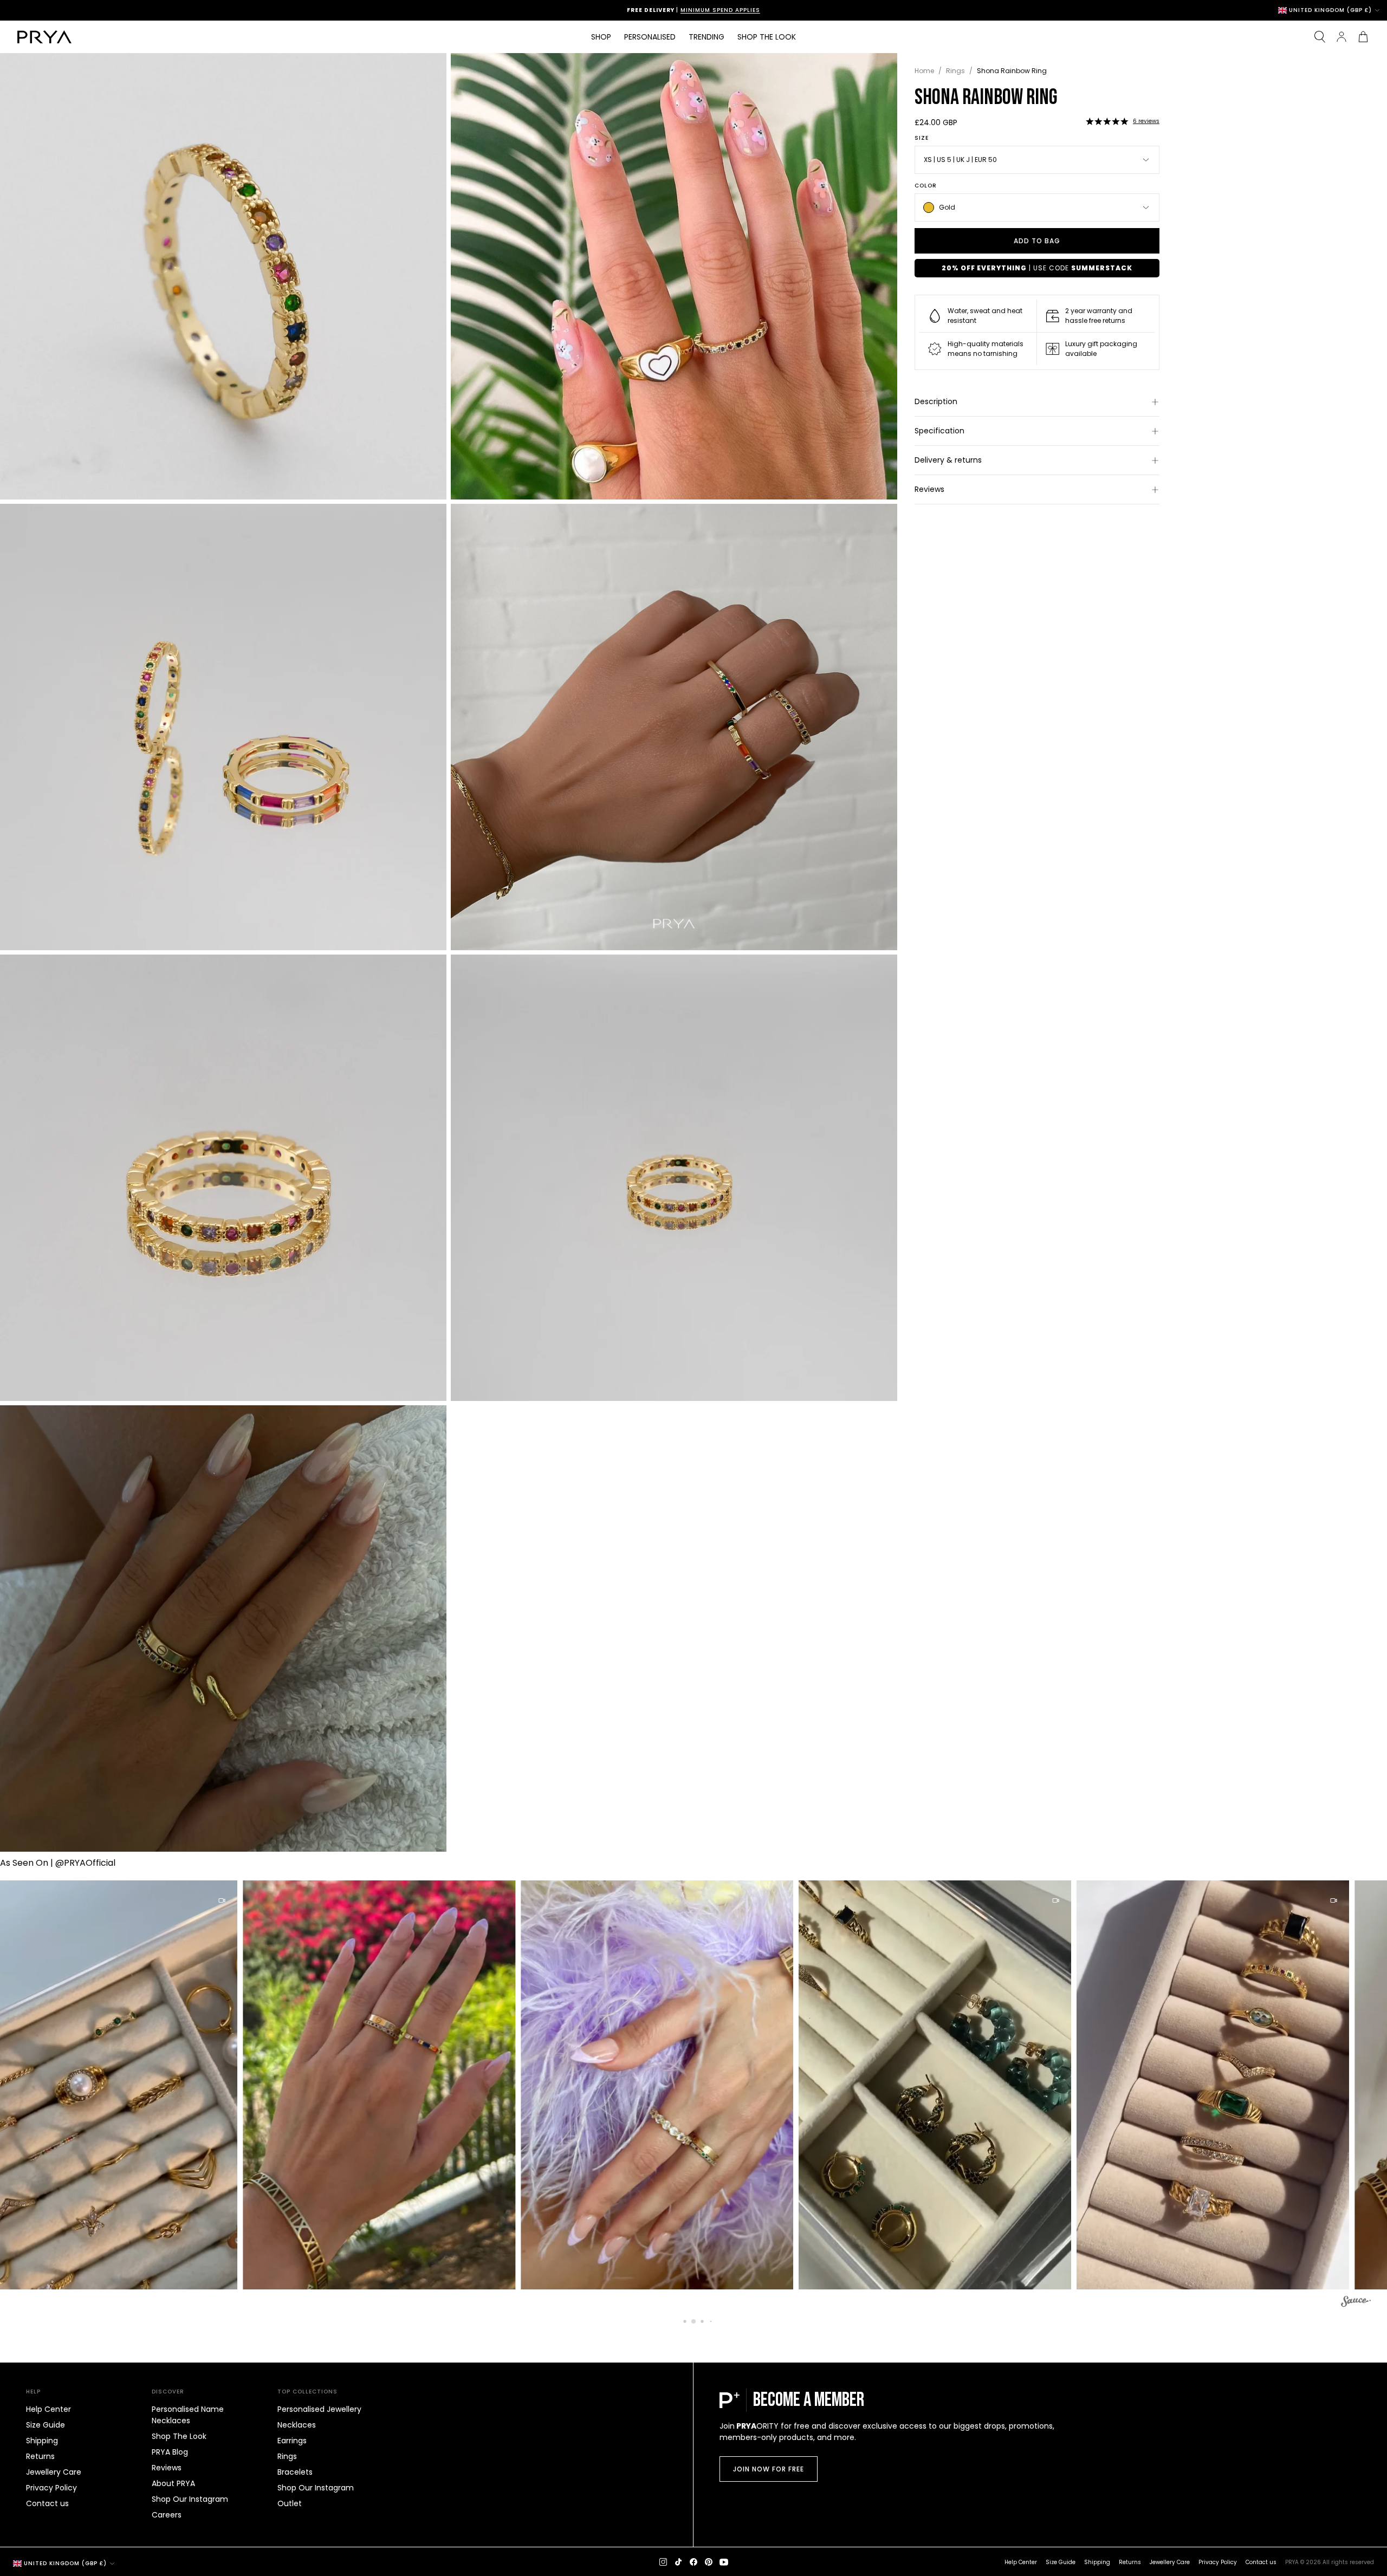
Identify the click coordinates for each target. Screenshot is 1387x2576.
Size (922, 138)
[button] (1107, 121)
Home (924, 71)
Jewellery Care (54, 2472)
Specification (939, 431)
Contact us (47, 2503)
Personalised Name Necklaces (188, 2415)
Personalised (650, 37)
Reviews (929, 489)
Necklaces (297, 2425)
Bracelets (295, 2472)
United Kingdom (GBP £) (1330, 10)
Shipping (42, 2441)
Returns (40, 2456)
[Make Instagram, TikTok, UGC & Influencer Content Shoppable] (1356, 2303)
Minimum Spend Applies (734, 10)
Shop (601, 37)
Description (936, 401)
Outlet (290, 2503)
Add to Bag (1037, 241)
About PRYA (173, 2483)
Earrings (292, 2441)
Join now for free (769, 2469)
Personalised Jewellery (319, 2409)
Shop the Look (767, 37)
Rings (955, 71)
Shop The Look (179, 2436)
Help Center (48, 2409)
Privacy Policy (51, 2488)
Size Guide (46, 2425)
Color (926, 186)
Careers (167, 2515)
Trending (707, 37)
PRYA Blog (170, 2452)
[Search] (1320, 37)
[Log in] (1341, 37)
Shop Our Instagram (190, 2499)
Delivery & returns (948, 460)
